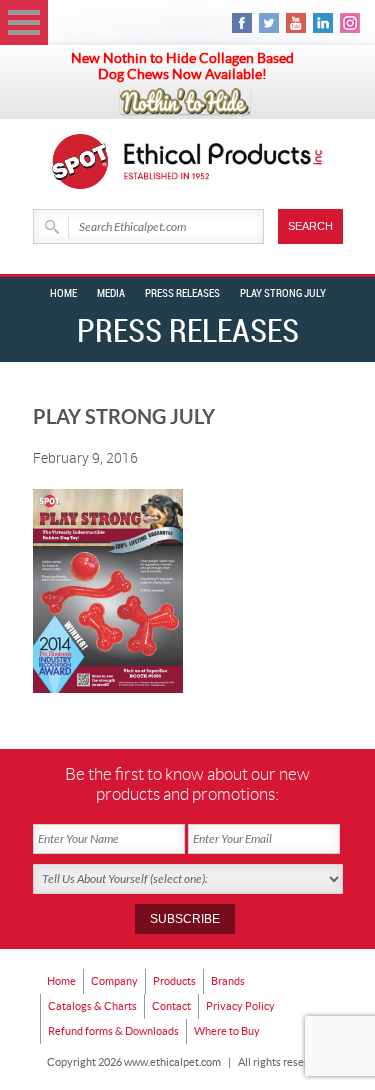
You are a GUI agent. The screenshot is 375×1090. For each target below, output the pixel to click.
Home (63, 294)
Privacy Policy (240, 1006)
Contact (171, 1006)
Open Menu (24, 22)
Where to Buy (227, 1031)
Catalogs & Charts (92, 1006)
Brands (228, 981)
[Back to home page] (224, 161)
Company (114, 981)
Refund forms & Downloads (113, 1031)
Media (111, 294)
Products (174, 981)
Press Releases (182, 294)
